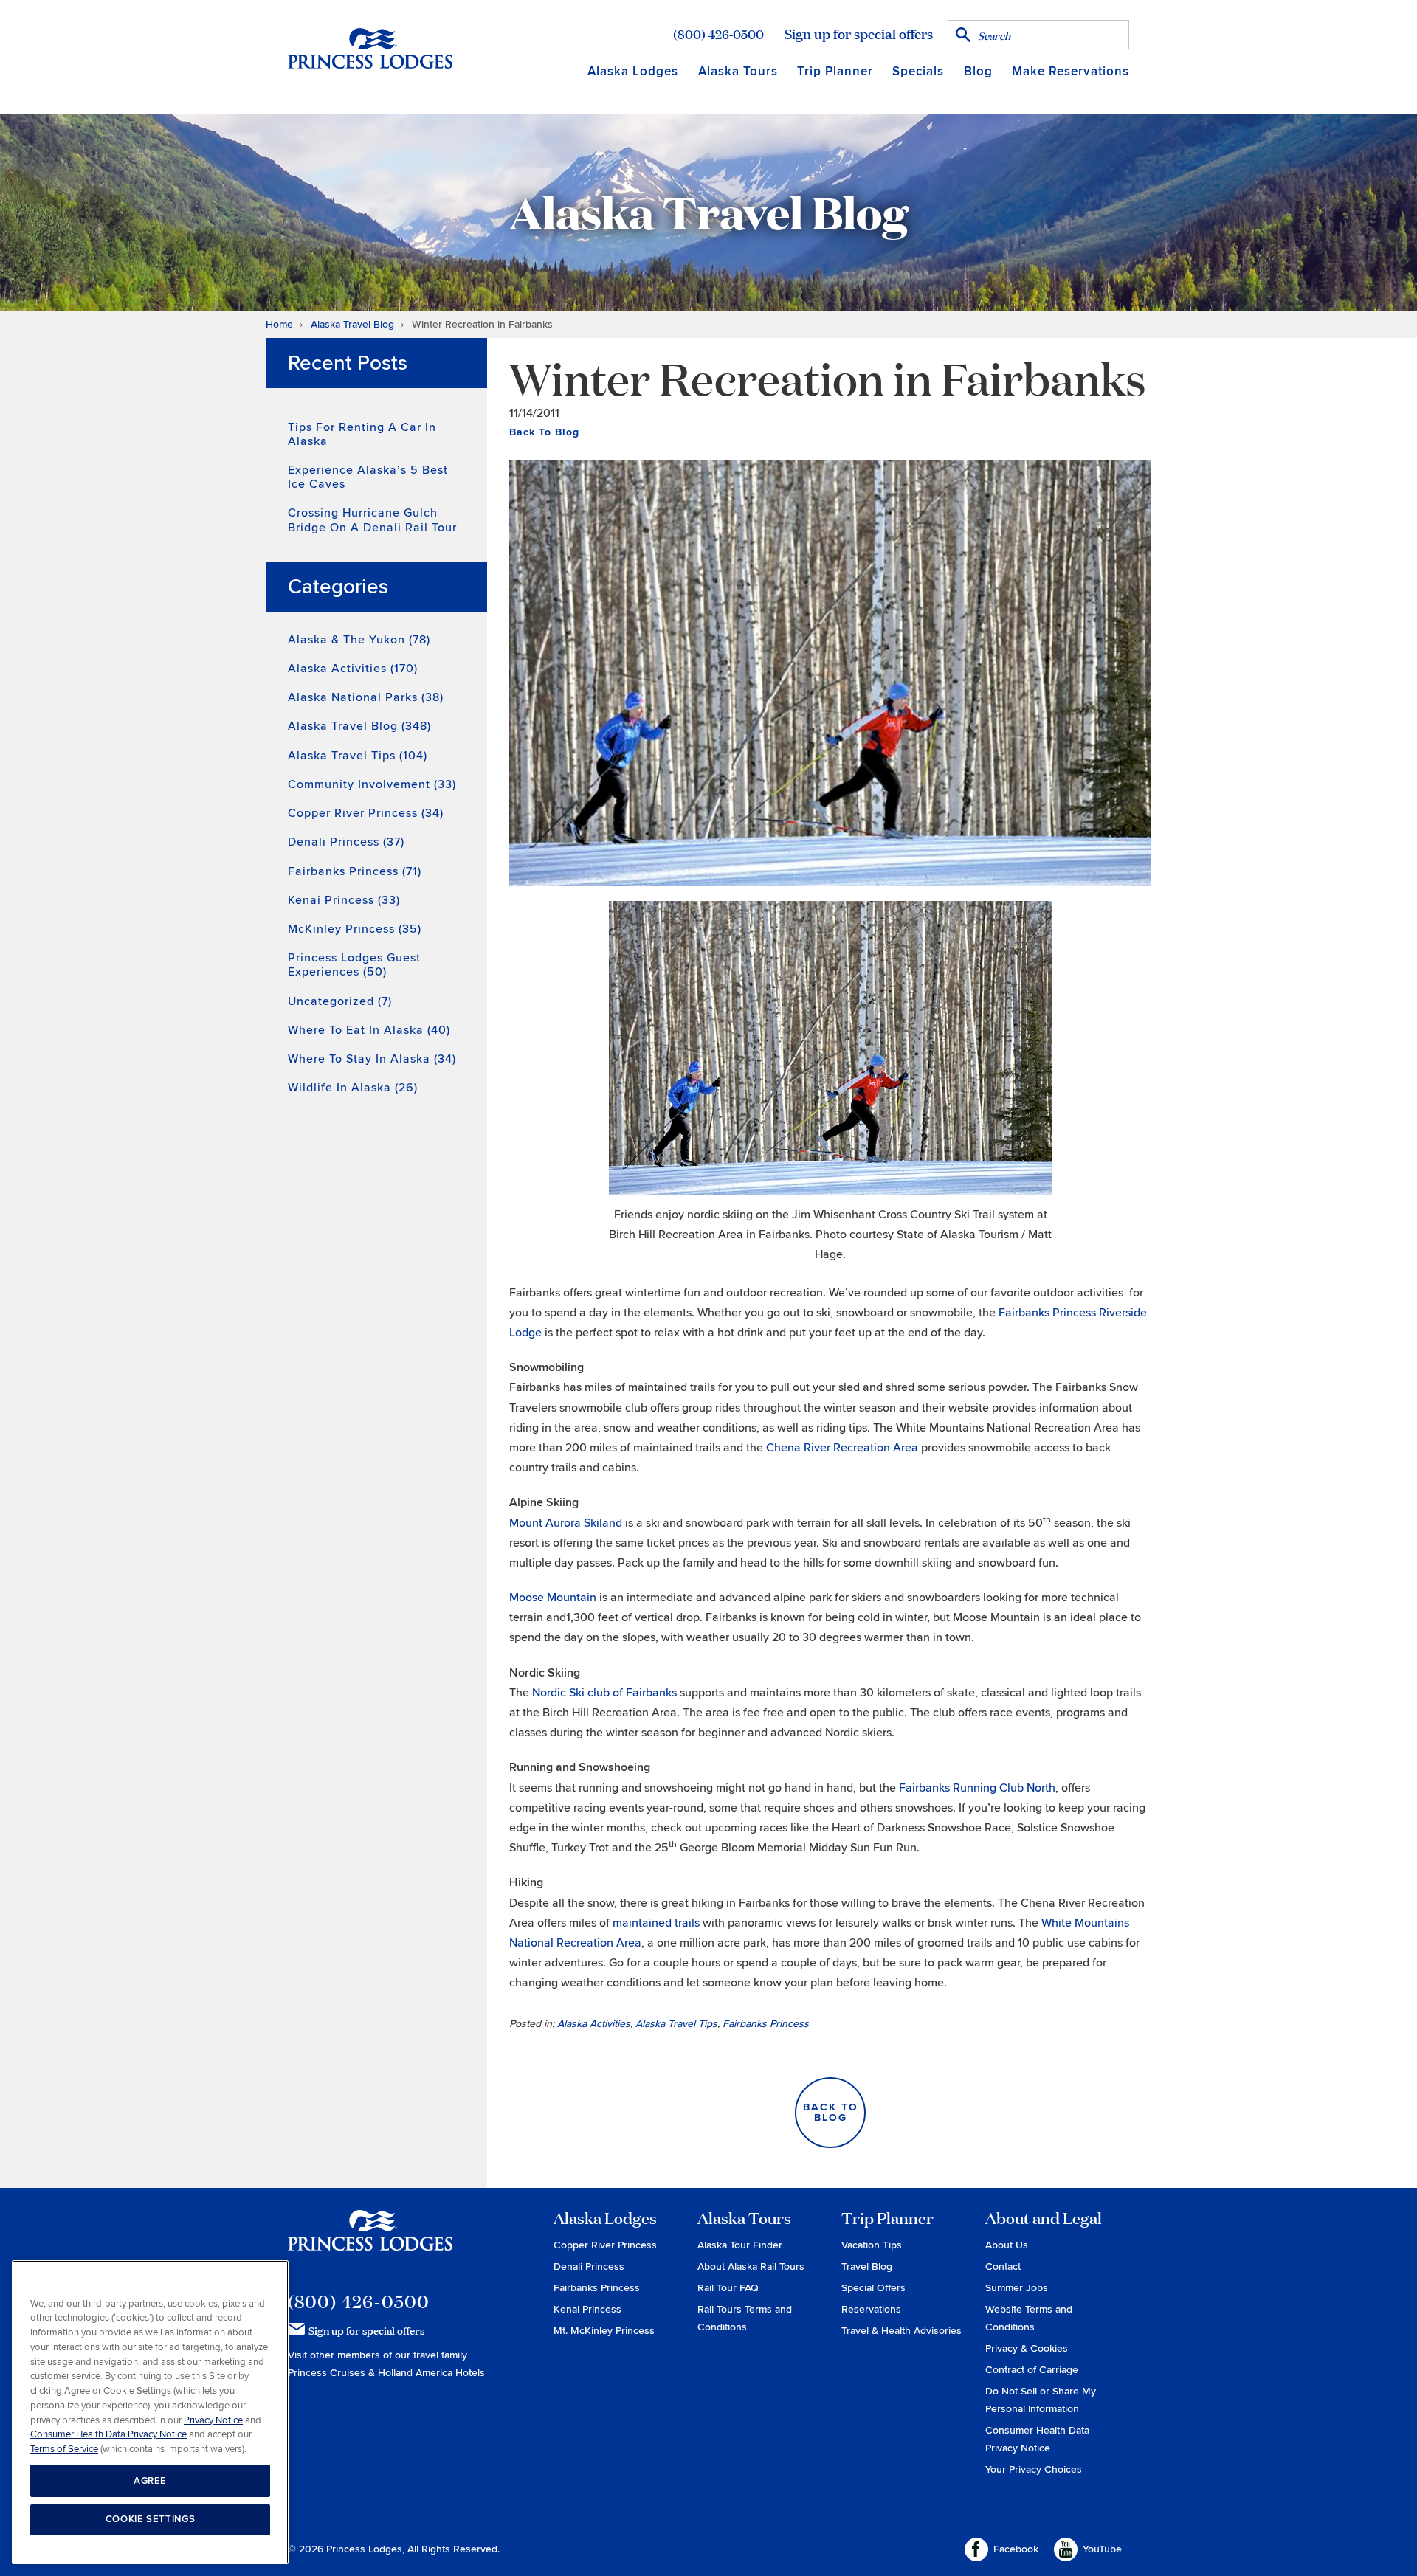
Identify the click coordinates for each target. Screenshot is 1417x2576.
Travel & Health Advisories (901, 2331)
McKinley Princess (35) (355, 929)
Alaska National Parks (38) (366, 697)
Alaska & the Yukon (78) (359, 640)
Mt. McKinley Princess (604, 2331)
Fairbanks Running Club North (977, 1788)
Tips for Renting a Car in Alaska (362, 434)
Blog (978, 71)
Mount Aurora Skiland (566, 1523)
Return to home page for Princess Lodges (370, 48)
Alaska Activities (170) (353, 669)
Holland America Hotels (431, 2373)
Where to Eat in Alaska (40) (369, 1030)
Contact (1003, 2266)
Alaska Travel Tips (676, 2024)
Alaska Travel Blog (352, 324)
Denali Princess (589, 2266)
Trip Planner (835, 71)
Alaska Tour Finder (740, 2245)
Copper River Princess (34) (366, 813)
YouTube (1102, 2549)
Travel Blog (867, 2266)
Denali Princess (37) (346, 842)
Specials (918, 71)
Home (279, 324)
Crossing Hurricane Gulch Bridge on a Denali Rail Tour (372, 520)
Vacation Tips (872, 2245)
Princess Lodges (370, 2240)
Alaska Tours (738, 71)
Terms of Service (64, 2448)
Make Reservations (1070, 71)
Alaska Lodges (633, 71)
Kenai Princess (587, 2309)
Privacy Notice (213, 2420)
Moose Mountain (553, 1598)
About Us (1007, 2245)
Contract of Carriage (1032, 2370)
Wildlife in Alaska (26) (353, 1088)
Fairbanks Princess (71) (355, 871)
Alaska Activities (594, 2024)
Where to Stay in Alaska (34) (372, 1059)
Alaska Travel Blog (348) (359, 726)
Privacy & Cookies (1027, 2348)
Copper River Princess (605, 2245)
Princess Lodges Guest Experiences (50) (354, 965)
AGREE (150, 2480)
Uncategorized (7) (340, 1001)
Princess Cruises (328, 2373)
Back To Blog (544, 432)
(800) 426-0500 (718, 34)
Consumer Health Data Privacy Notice (108, 2434)
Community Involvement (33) (372, 784)
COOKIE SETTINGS (151, 2519)
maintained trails (656, 1923)
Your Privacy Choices (1034, 2469)
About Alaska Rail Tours (751, 2266)
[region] (150, 2413)
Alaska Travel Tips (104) (358, 756)
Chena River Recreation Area (842, 1448)
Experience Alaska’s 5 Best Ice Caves (368, 477)
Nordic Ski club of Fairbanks (604, 1693)
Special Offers (873, 2288)
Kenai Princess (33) (344, 900)
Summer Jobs (1017, 2288)
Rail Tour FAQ (728, 2288)
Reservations (871, 2309)
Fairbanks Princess (766, 2024)
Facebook (1016, 2549)
